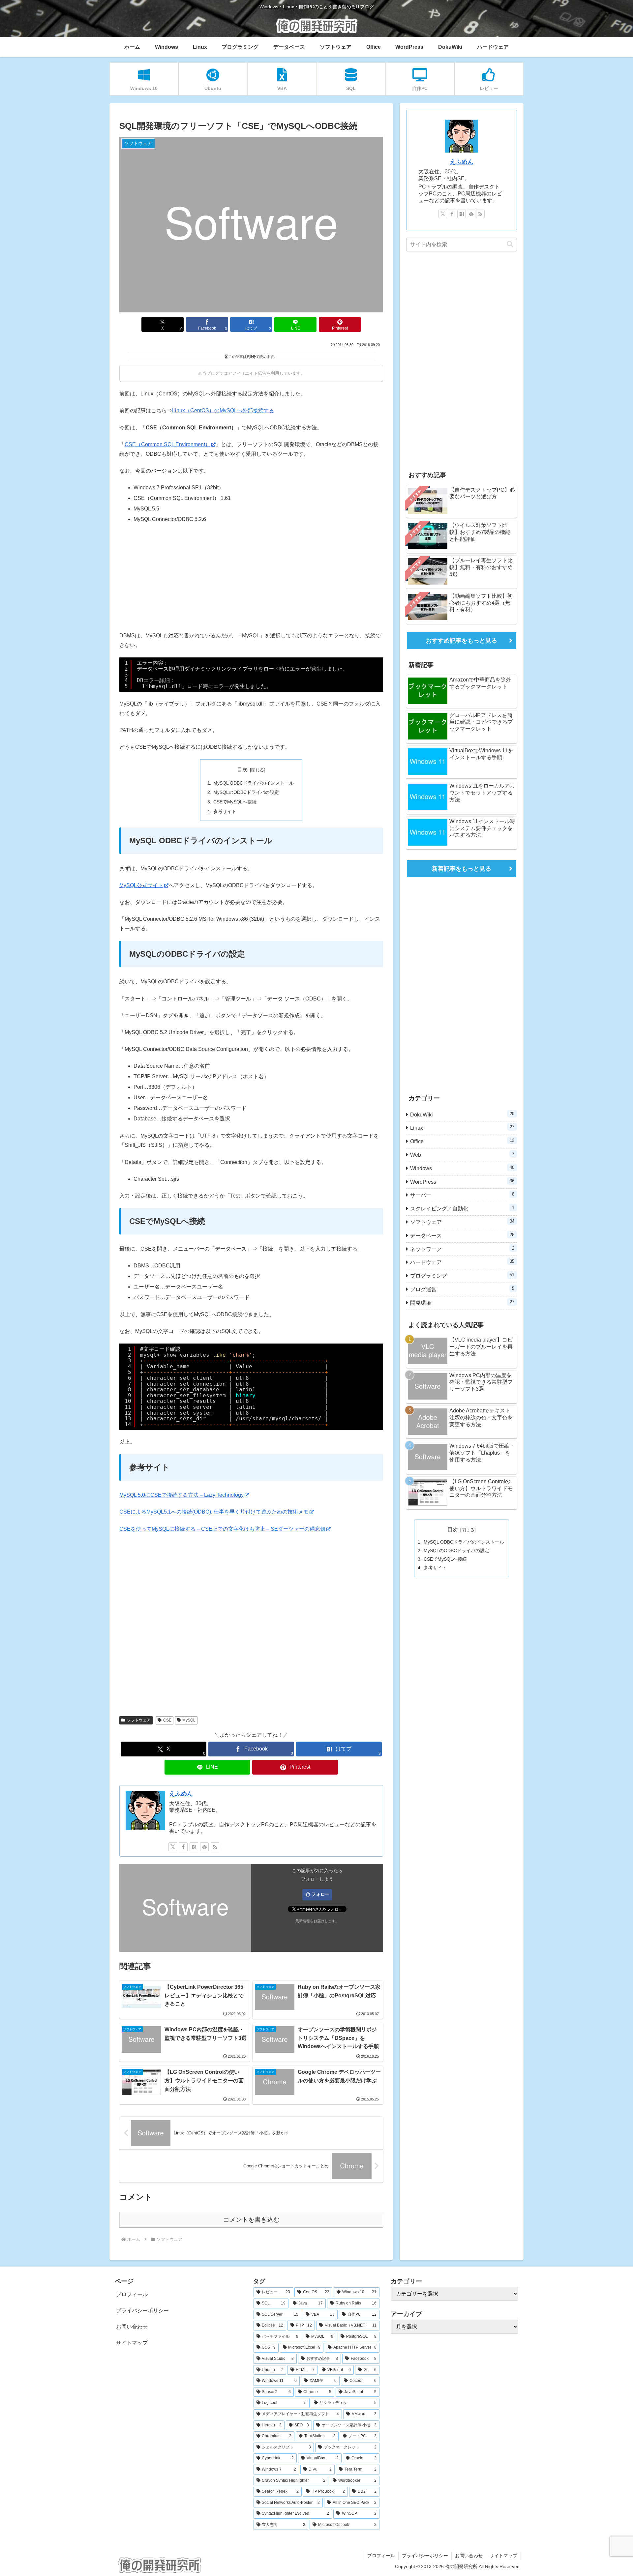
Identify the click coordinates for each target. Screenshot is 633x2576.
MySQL (189, 1720)
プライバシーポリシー (142, 2311)
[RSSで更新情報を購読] (215, 1847)
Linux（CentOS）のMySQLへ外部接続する (223, 410)
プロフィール (132, 2294)
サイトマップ (132, 2343)
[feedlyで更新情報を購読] (204, 1847)
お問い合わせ (132, 2327)
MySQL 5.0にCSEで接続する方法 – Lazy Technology (181, 1495)
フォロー (320, 1894)
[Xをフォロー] (173, 1847)
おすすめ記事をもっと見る (462, 641)
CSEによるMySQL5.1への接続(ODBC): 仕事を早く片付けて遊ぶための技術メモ (214, 1512)
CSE (167, 1720)
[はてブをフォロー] (194, 1847)
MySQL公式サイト (141, 885)
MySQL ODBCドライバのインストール (254, 783)
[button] (510, 244)
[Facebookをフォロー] (183, 1847)
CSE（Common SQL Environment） (167, 444)
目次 (242, 770)
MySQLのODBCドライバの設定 (246, 792)
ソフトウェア (139, 1720)
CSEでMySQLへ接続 (235, 802)
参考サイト (225, 811)
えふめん (181, 1794)
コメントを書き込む (251, 2220)
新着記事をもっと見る (462, 869)
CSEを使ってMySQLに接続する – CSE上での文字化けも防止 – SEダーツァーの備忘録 (222, 1529)
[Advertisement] (251, 578)
